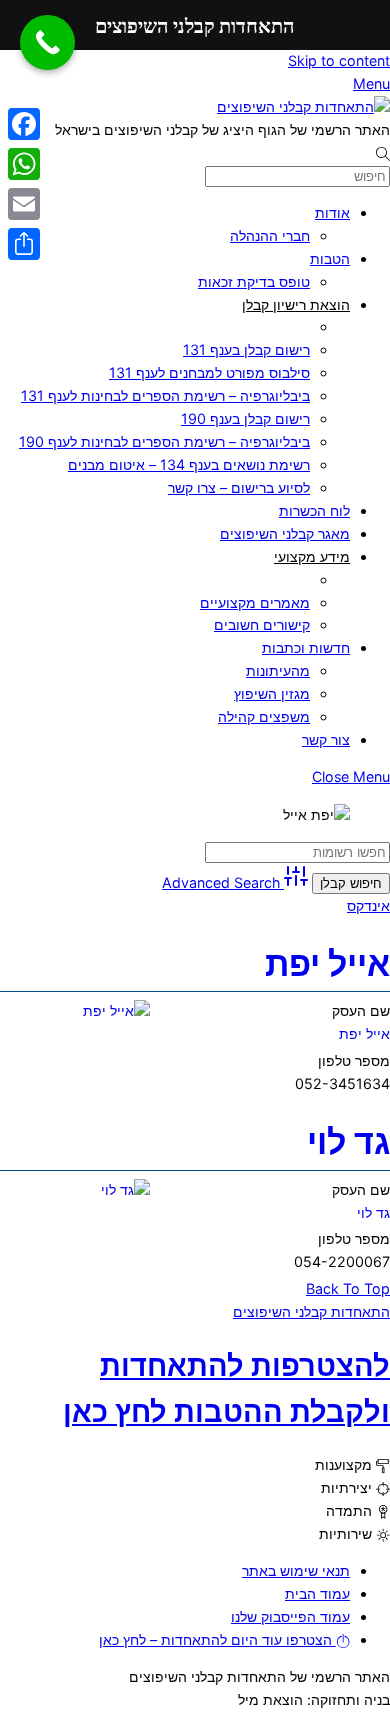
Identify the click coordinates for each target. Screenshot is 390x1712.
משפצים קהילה (264, 716)
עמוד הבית (317, 1593)
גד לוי (348, 1141)
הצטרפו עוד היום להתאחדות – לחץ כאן (217, 1639)
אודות (332, 212)
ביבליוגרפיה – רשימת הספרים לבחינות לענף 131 (165, 395)
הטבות (330, 258)
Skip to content (339, 60)
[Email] (24, 204)
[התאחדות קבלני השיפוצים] (303, 106)
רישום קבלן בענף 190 (245, 418)
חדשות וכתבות (306, 647)
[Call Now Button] (47, 42)
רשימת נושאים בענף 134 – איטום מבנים (189, 464)
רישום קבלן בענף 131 (246, 349)
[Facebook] (24, 124)
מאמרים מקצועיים (255, 602)
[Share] (24, 244)
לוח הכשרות (314, 510)
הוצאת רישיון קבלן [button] (296, 304)
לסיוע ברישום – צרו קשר (239, 487)
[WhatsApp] (24, 164)
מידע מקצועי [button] (312, 556)
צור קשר (326, 739)
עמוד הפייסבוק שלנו (290, 1616)
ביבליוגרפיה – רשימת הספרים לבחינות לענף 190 (164, 441)
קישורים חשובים (262, 624)
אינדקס (368, 905)
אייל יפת (327, 963)
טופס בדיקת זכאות (254, 281)
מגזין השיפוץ (272, 693)
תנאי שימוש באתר (296, 1570)
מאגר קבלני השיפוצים (285, 533)
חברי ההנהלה (270, 235)
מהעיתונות (278, 670)
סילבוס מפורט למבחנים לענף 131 (209, 372)
